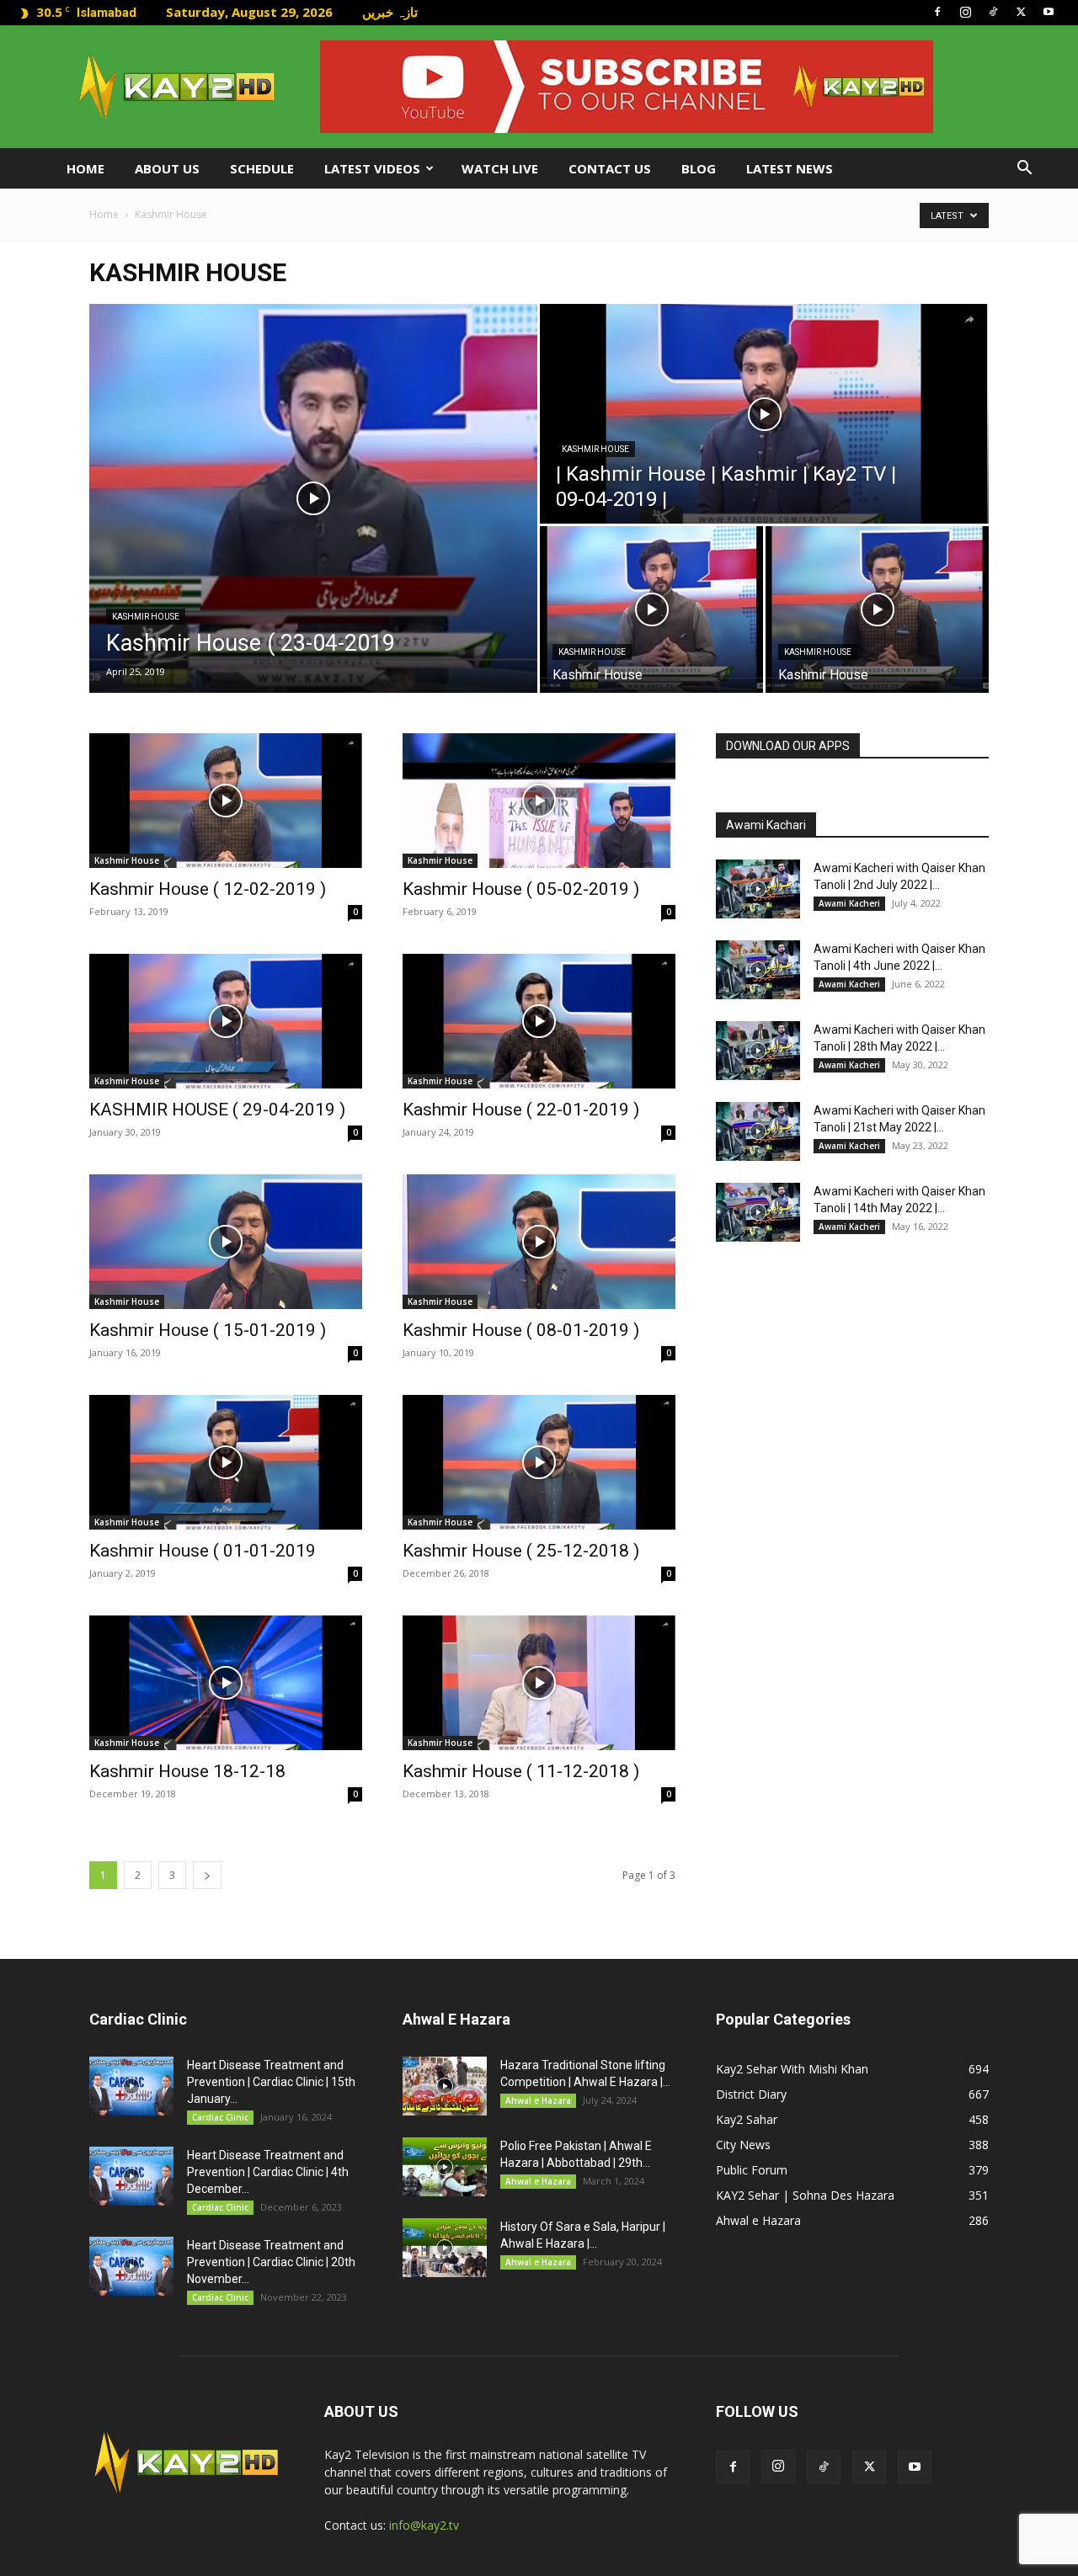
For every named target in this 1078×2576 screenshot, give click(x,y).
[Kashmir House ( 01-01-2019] (226, 1462)
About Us (167, 168)
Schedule (262, 168)
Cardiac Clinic (220, 2117)
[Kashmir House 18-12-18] (226, 1683)
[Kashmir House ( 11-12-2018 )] (539, 1683)
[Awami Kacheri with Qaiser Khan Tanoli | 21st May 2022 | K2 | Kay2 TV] (758, 1131)
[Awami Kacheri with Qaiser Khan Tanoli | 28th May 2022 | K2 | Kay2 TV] (758, 1051)
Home (85, 168)
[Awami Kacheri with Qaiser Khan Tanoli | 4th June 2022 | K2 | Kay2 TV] (758, 970)
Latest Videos (372, 168)
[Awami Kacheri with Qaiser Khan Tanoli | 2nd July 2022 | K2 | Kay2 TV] (758, 889)
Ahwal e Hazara (538, 2100)
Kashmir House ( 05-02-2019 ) (521, 889)
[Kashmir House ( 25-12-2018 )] (539, 1462)
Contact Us (610, 168)
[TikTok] (993, 12)
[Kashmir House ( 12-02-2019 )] (226, 801)
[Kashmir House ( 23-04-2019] (313, 498)
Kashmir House (146, 617)
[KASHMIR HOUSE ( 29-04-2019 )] (226, 1021)
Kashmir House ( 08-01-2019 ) (521, 1330)
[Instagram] (965, 12)
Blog (699, 168)
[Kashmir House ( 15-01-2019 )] (226, 1242)
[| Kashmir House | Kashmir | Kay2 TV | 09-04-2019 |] (764, 414)
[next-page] (207, 1875)
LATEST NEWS (790, 168)
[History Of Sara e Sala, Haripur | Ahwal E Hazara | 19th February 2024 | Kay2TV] (445, 2248)
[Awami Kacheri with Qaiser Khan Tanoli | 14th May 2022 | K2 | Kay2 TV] (758, 1212)
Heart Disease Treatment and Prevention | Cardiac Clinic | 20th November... (271, 2262)
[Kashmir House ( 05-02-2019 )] (539, 801)
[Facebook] (937, 12)
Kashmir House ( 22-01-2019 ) (521, 1110)
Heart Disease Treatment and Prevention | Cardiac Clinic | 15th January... (271, 2082)
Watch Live (500, 168)
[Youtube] (1049, 12)
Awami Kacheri (849, 903)
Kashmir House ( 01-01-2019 (203, 1551)
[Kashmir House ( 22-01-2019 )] (539, 1021)
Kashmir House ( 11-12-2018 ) (521, 1771)
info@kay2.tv (424, 2525)
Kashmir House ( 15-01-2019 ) (208, 1330)
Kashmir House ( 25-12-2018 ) (521, 1551)
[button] (1024, 170)
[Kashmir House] (651, 609)
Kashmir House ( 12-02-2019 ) (208, 889)
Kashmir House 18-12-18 (187, 1771)
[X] (1021, 12)
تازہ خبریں (390, 12)
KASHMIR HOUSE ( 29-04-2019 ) (217, 1110)
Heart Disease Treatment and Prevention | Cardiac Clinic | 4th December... (268, 2172)
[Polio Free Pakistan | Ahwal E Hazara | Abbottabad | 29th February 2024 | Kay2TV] (445, 2167)
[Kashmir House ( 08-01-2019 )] (539, 1242)
